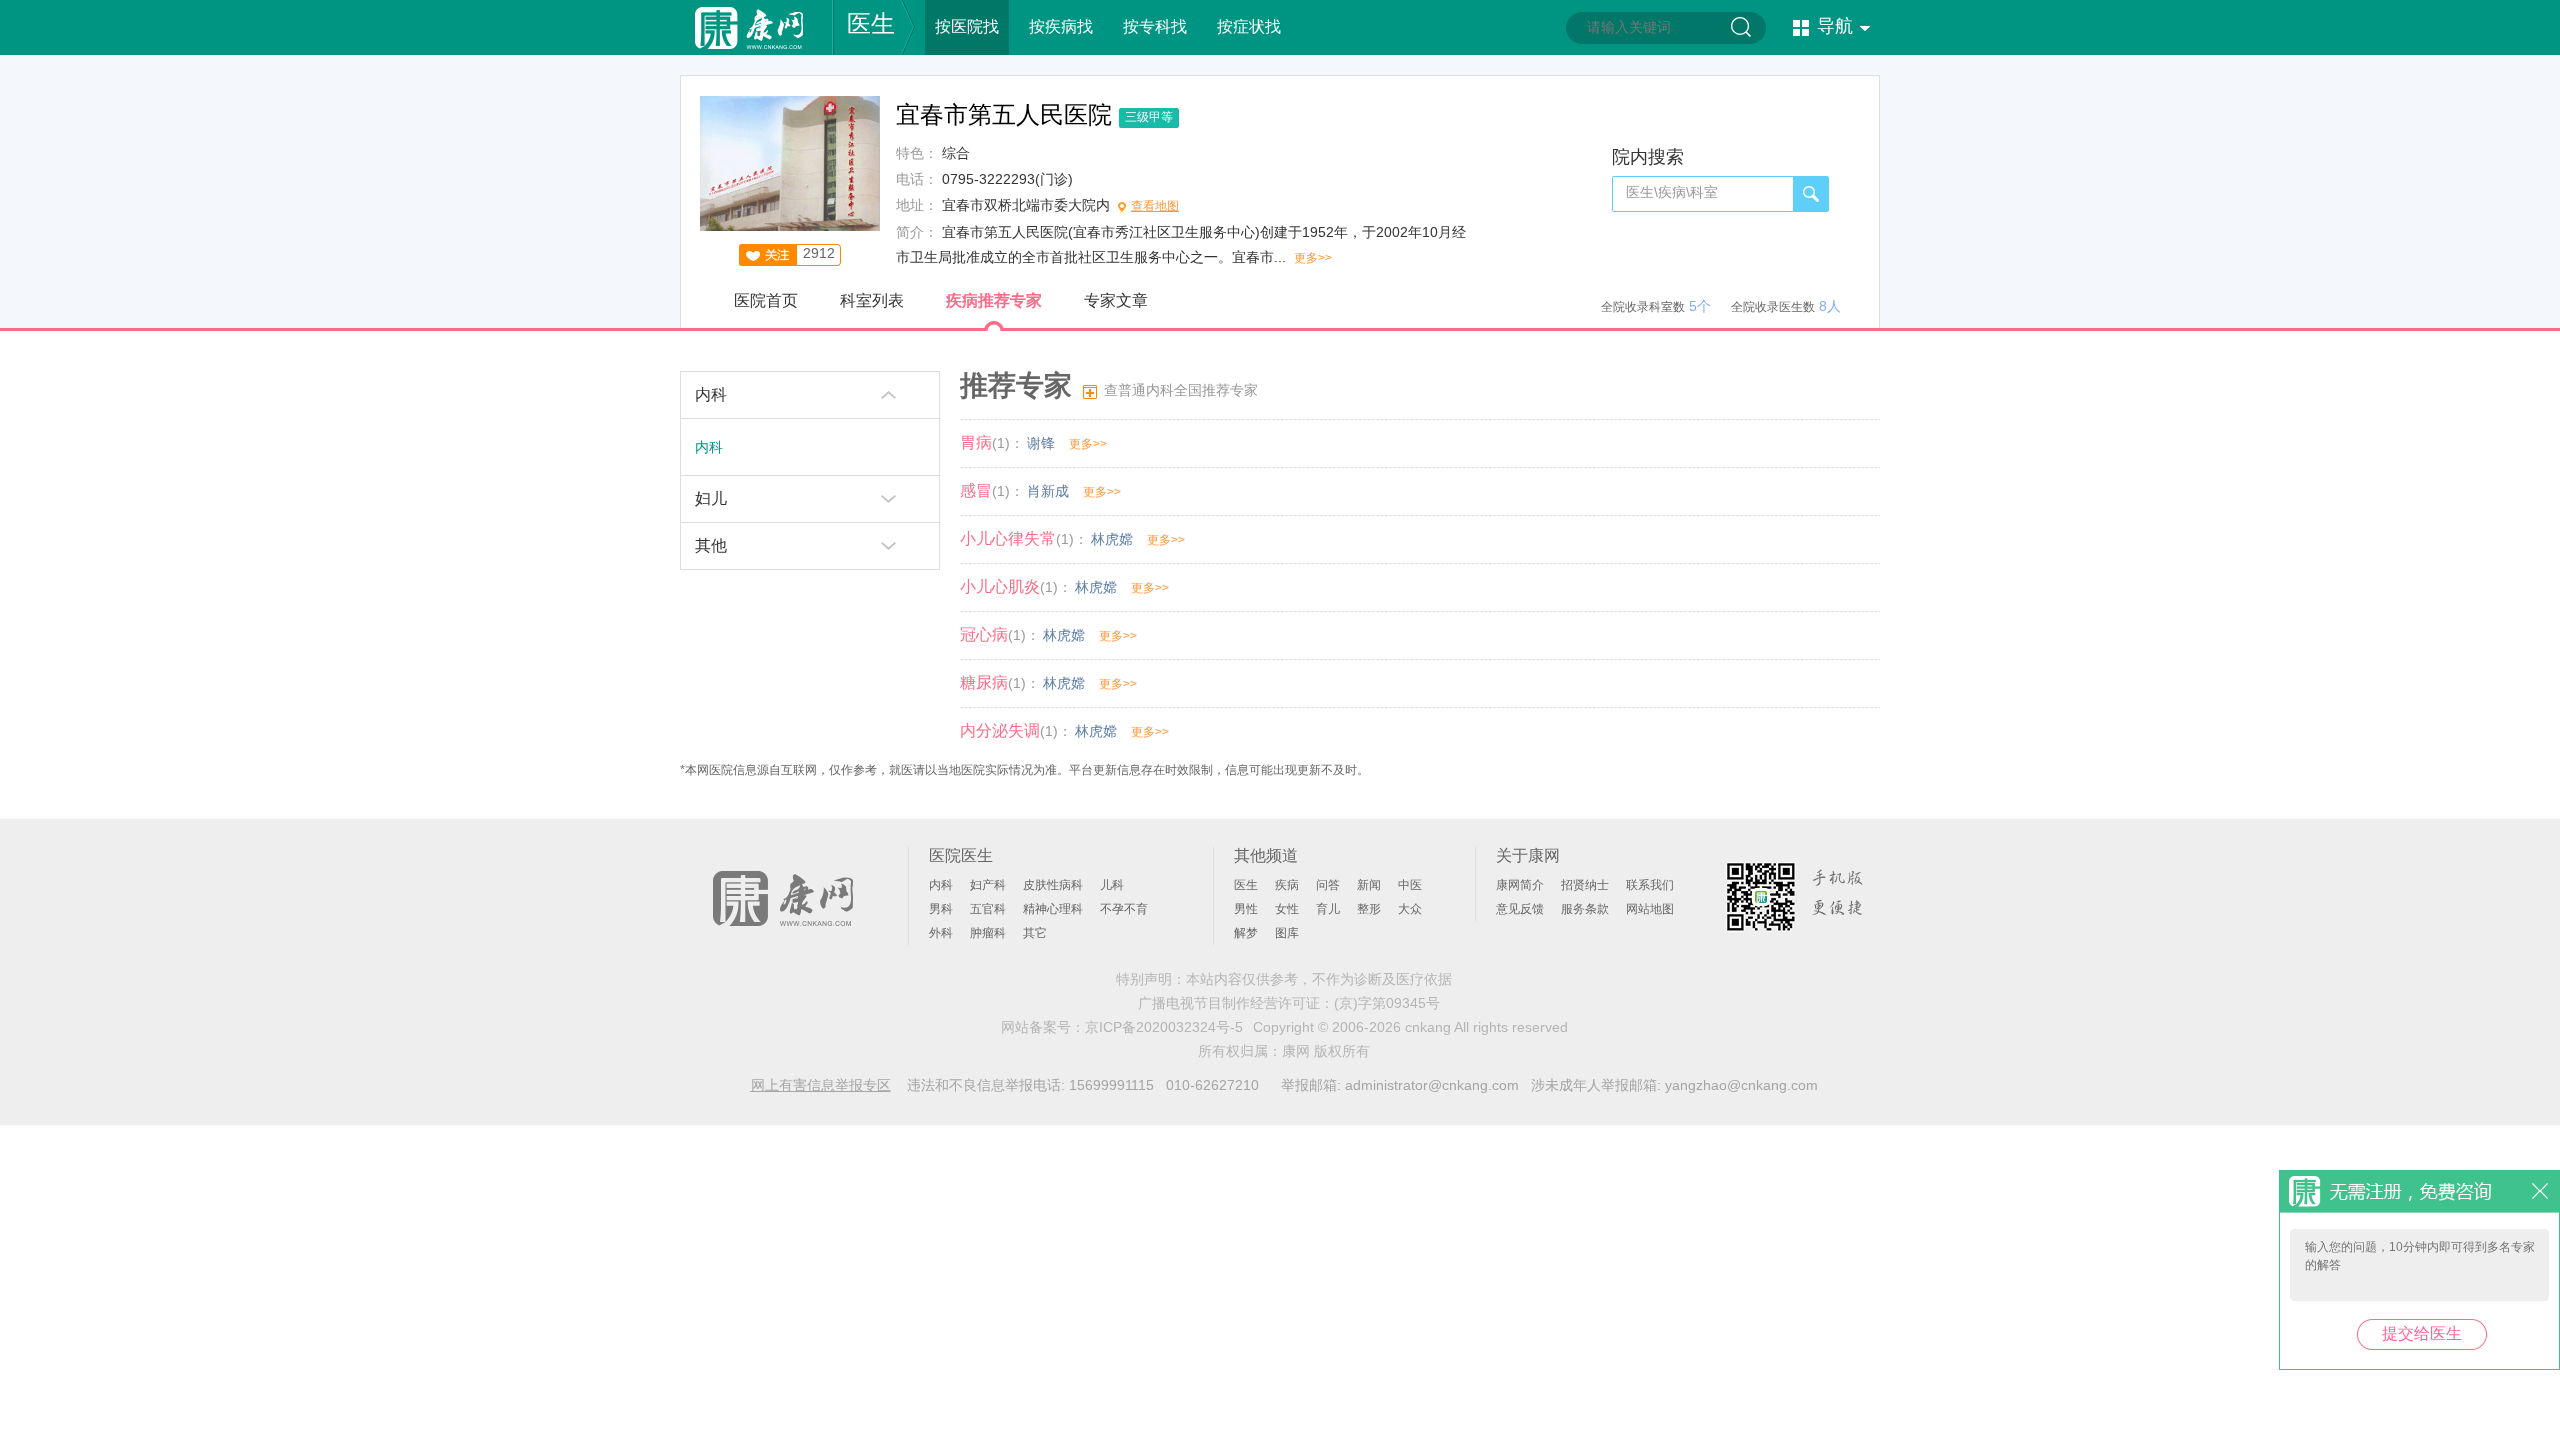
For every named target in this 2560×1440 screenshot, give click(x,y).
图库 (1287, 933)
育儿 (1328, 909)
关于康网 (1528, 855)
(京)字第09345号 (1387, 1003)
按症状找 (1249, 26)
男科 (941, 909)
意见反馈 (1520, 909)
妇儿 (711, 498)
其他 (711, 545)
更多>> (1313, 258)
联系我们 (1650, 885)
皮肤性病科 (1053, 885)
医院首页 (766, 300)
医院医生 (961, 855)
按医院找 (967, 26)
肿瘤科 (988, 933)
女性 (1287, 909)
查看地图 (1155, 206)
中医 (1410, 885)
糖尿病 (984, 682)
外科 (941, 933)
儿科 (1112, 885)
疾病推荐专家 (994, 300)
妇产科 (988, 885)
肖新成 (1048, 491)
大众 (1410, 909)
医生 (871, 23)
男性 (1246, 909)
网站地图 (1650, 909)
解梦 (1246, 933)
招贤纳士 (1585, 885)
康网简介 (1520, 885)
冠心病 (984, 634)
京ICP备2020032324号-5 (1164, 1027)
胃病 (976, 442)
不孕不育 (1124, 909)
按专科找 (1155, 26)
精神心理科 (1053, 909)
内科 (711, 394)
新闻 (1369, 885)
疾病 (1287, 885)
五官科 (988, 909)
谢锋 (1041, 443)
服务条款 (1585, 909)
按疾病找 (1061, 26)
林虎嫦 (1112, 539)
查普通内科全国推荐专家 (1181, 390)
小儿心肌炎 (1000, 586)
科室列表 (872, 300)
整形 (1369, 909)
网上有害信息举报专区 (821, 1085)
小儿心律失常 (1008, 538)
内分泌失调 (1000, 730)
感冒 (976, 490)
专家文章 (1116, 300)
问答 (1328, 885)
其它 (1035, 933)
